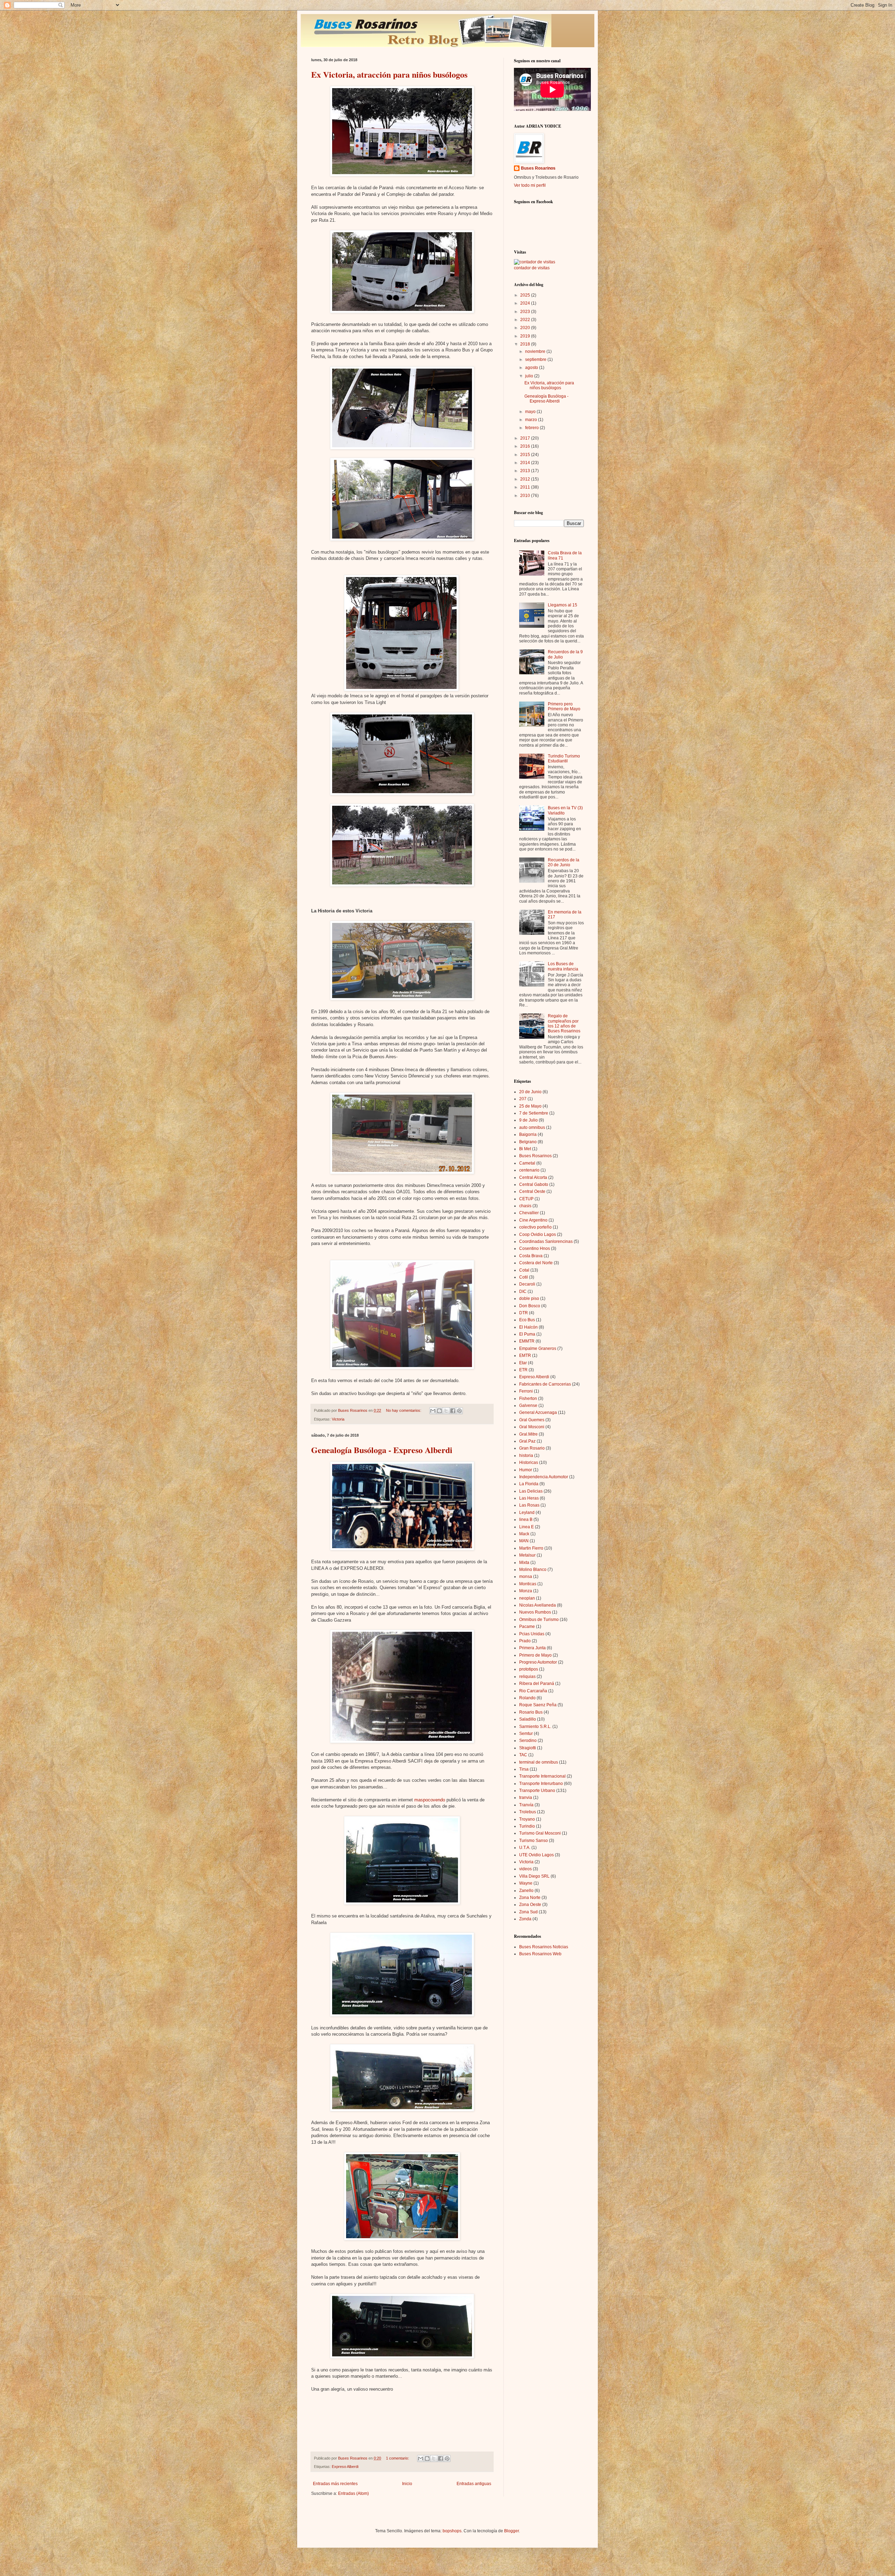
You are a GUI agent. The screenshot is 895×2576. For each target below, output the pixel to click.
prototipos (529, 1669)
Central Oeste (532, 1191)
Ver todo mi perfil (530, 185)
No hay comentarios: (404, 1410)
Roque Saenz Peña (538, 1705)
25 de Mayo (530, 1106)
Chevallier (529, 1213)
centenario (529, 1170)
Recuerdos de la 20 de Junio (564, 862)
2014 (526, 463)
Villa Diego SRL (534, 1876)
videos (525, 1869)
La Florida (529, 1484)
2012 (526, 479)
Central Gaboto (534, 1184)
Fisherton (528, 1399)
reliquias (527, 1677)
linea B (526, 1520)
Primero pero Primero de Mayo (564, 706)
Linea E (527, 1527)
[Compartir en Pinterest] (459, 1411)
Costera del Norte (536, 1263)
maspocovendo (430, 1800)
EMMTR (527, 1341)
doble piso (529, 1298)
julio (530, 376)
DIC (523, 1291)
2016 (526, 446)
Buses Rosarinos (538, 168)
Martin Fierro (531, 1548)
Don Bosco (530, 1306)
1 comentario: (398, 2458)
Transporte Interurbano (541, 1784)
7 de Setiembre (534, 1113)
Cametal (527, 1163)
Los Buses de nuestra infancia (563, 966)
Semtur (526, 1734)
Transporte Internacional (542, 1776)
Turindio (527, 1826)
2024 (526, 303)
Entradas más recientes (335, 2484)
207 (523, 1099)
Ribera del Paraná (537, 1684)
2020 (526, 328)
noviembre (536, 351)
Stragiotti (528, 1748)
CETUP (526, 1199)
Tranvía (526, 1805)
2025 (526, 295)
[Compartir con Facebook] (453, 1411)
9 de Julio (528, 1120)
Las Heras (529, 1498)
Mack (524, 1534)
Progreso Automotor (538, 1662)
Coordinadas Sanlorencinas (546, 1241)
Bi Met (525, 1149)
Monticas (528, 1584)
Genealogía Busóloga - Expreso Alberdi (382, 1450)
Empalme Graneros (538, 1349)
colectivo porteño (535, 1227)
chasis (525, 1206)
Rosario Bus (531, 1712)
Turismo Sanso (534, 1841)
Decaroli (527, 1284)
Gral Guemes (532, 1420)
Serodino (528, 1741)
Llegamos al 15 (563, 605)
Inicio (407, 2484)
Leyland (527, 1513)
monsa (526, 1577)
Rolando (527, 1698)
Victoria (338, 1419)
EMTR (525, 1355)
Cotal (524, 1270)
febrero (532, 428)
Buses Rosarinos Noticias (544, 1947)
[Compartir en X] (446, 1411)
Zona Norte (530, 1898)
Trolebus (528, 1812)
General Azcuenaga (538, 1412)
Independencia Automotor (544, 1477)
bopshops (452, 2531)
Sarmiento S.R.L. (535, 1727)
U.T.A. (525, 1848)
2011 (526, 487)
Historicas (529, 1463)
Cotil (524, 1277)
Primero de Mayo (535, 1655)
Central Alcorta (533, 1177)
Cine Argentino (533, 1220)
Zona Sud (528, 1912)
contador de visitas (532, 268)
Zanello (526, 1891)
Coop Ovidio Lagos (538, 1234)
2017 (526, 438)
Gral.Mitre (528, 1434)
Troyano (527, 1819)
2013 (526, 471)
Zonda (525, 1919)
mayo (531, 412)
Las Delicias (531, 1491)
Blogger (511, 2531)
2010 (526, 496)
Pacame (527, 1627)
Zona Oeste (530, 1905)
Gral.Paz (527, 1441)
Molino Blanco (533, 1570)
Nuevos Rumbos (535, 1612)
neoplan (527, 1598)
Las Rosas (529, 1505)
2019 (526, 336)
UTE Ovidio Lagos (536, 1855)
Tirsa (524, 1769)
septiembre (536, 360)
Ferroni (526, 1391)
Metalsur (527, 1555)
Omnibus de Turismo (539, 1620)
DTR (524, 1313)
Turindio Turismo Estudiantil (564, 759)
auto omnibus (532, 1127)
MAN (524, 1541)
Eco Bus (527, 1320)
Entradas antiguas (474, 2484)
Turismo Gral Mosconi (540, 1833)
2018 (526, 344)
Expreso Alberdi (345, 2467)
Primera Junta (532, 1648)
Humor (526, 1470)
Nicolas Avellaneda (538, 1605)
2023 (526, 312)
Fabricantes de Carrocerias (545, 1384)
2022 (526, 320)
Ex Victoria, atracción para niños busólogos (389, 74)
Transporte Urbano (537, 1791)
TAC (523, 1755)
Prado (525, 1641)
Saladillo (528, 1719)
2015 (526, 455)
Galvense (528, 1406)
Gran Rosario (532, 1448)
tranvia (526, 1798)
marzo (532, 420)
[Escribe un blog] (439, 1411)
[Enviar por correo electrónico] (433, 1411)
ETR (523, 1370)
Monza (526, 1591)
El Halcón (528, 1327)
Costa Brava (531, 1256)
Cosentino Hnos (535, 1248)
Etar (523, 1363)
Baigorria (528, 1134)
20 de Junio (530, 1092)
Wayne (526, 1883)
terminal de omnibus (539, 1762)
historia (526, 1456)
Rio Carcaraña (533, 1691)
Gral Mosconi (532, 1427)
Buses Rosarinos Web (540, 1954)
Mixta (524, 1563)
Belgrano (528, 1142)
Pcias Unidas (532, 1634)
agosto (532, 368)
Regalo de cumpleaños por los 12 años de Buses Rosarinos (564, 1023)
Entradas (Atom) (353, 2493)
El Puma (527, 1334)
